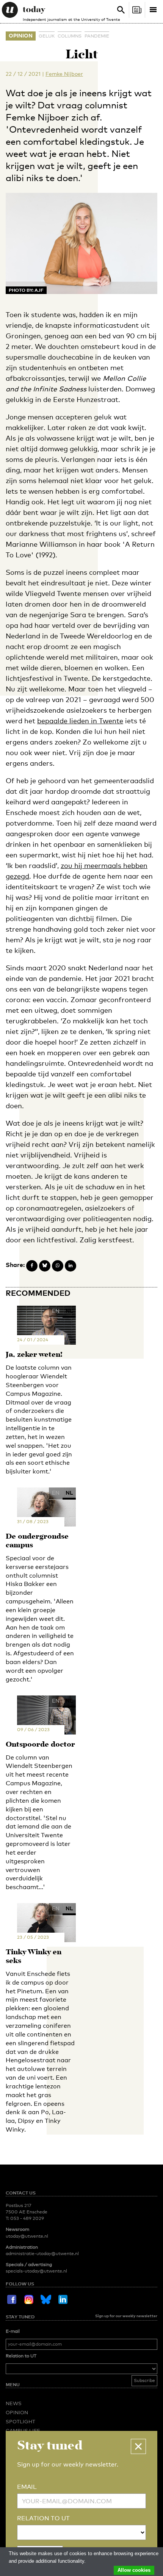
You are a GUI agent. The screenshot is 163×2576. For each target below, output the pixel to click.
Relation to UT (21, 2356)
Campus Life (23, 2431)
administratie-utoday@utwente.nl (42, 2254)
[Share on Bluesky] (45, 1266)
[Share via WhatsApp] (58, 1266)
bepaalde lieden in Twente (80, 721)
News (14, 2403)
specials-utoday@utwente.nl (36, 2271)
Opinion (21, 35)
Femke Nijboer (64, 74)
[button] (138, 2446)
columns (70, 36)
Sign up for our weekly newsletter (126, 2316)
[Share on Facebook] (32, 1266)
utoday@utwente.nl (27, 2236)
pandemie (97, 36)
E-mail (13, 2331)
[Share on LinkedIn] (71, 1266)
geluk (47, 36)
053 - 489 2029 (27, 2218)
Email (27, 2487)
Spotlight (20, 2421)
